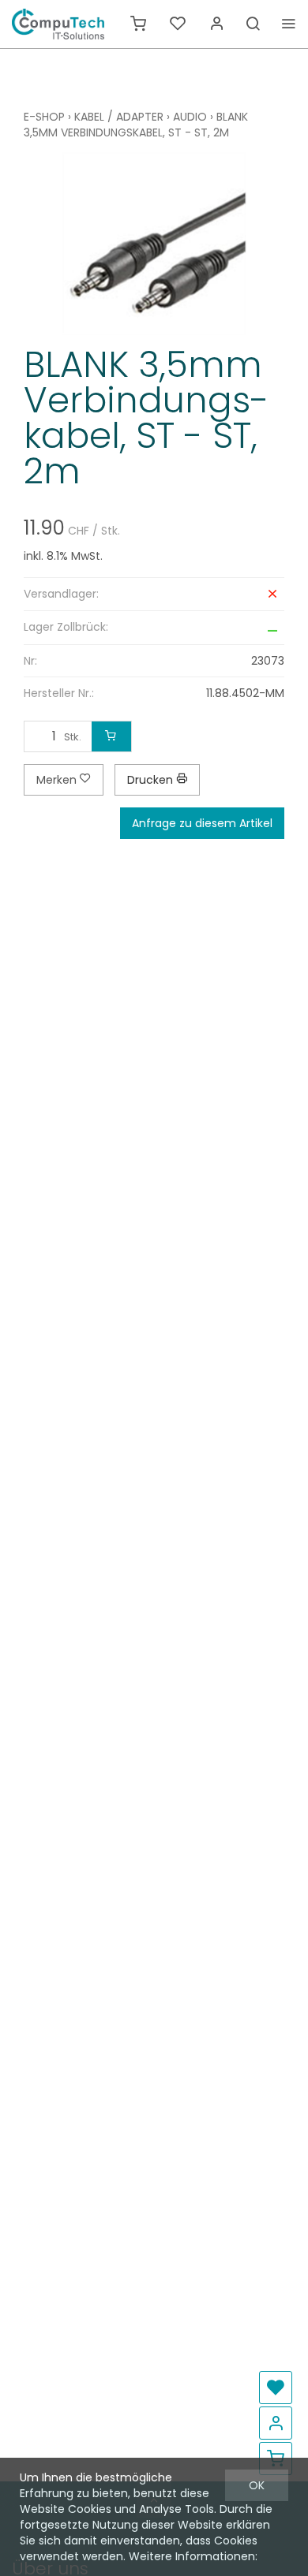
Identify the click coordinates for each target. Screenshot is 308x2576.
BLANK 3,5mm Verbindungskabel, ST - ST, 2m (136, 125)
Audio (190, 117)
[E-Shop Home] (58, 24)
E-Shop (44, 117)
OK (257, 2485)
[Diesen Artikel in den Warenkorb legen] (111, 736)
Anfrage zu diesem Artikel (202, 823)
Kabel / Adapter (119, 117)
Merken (58, 780)
